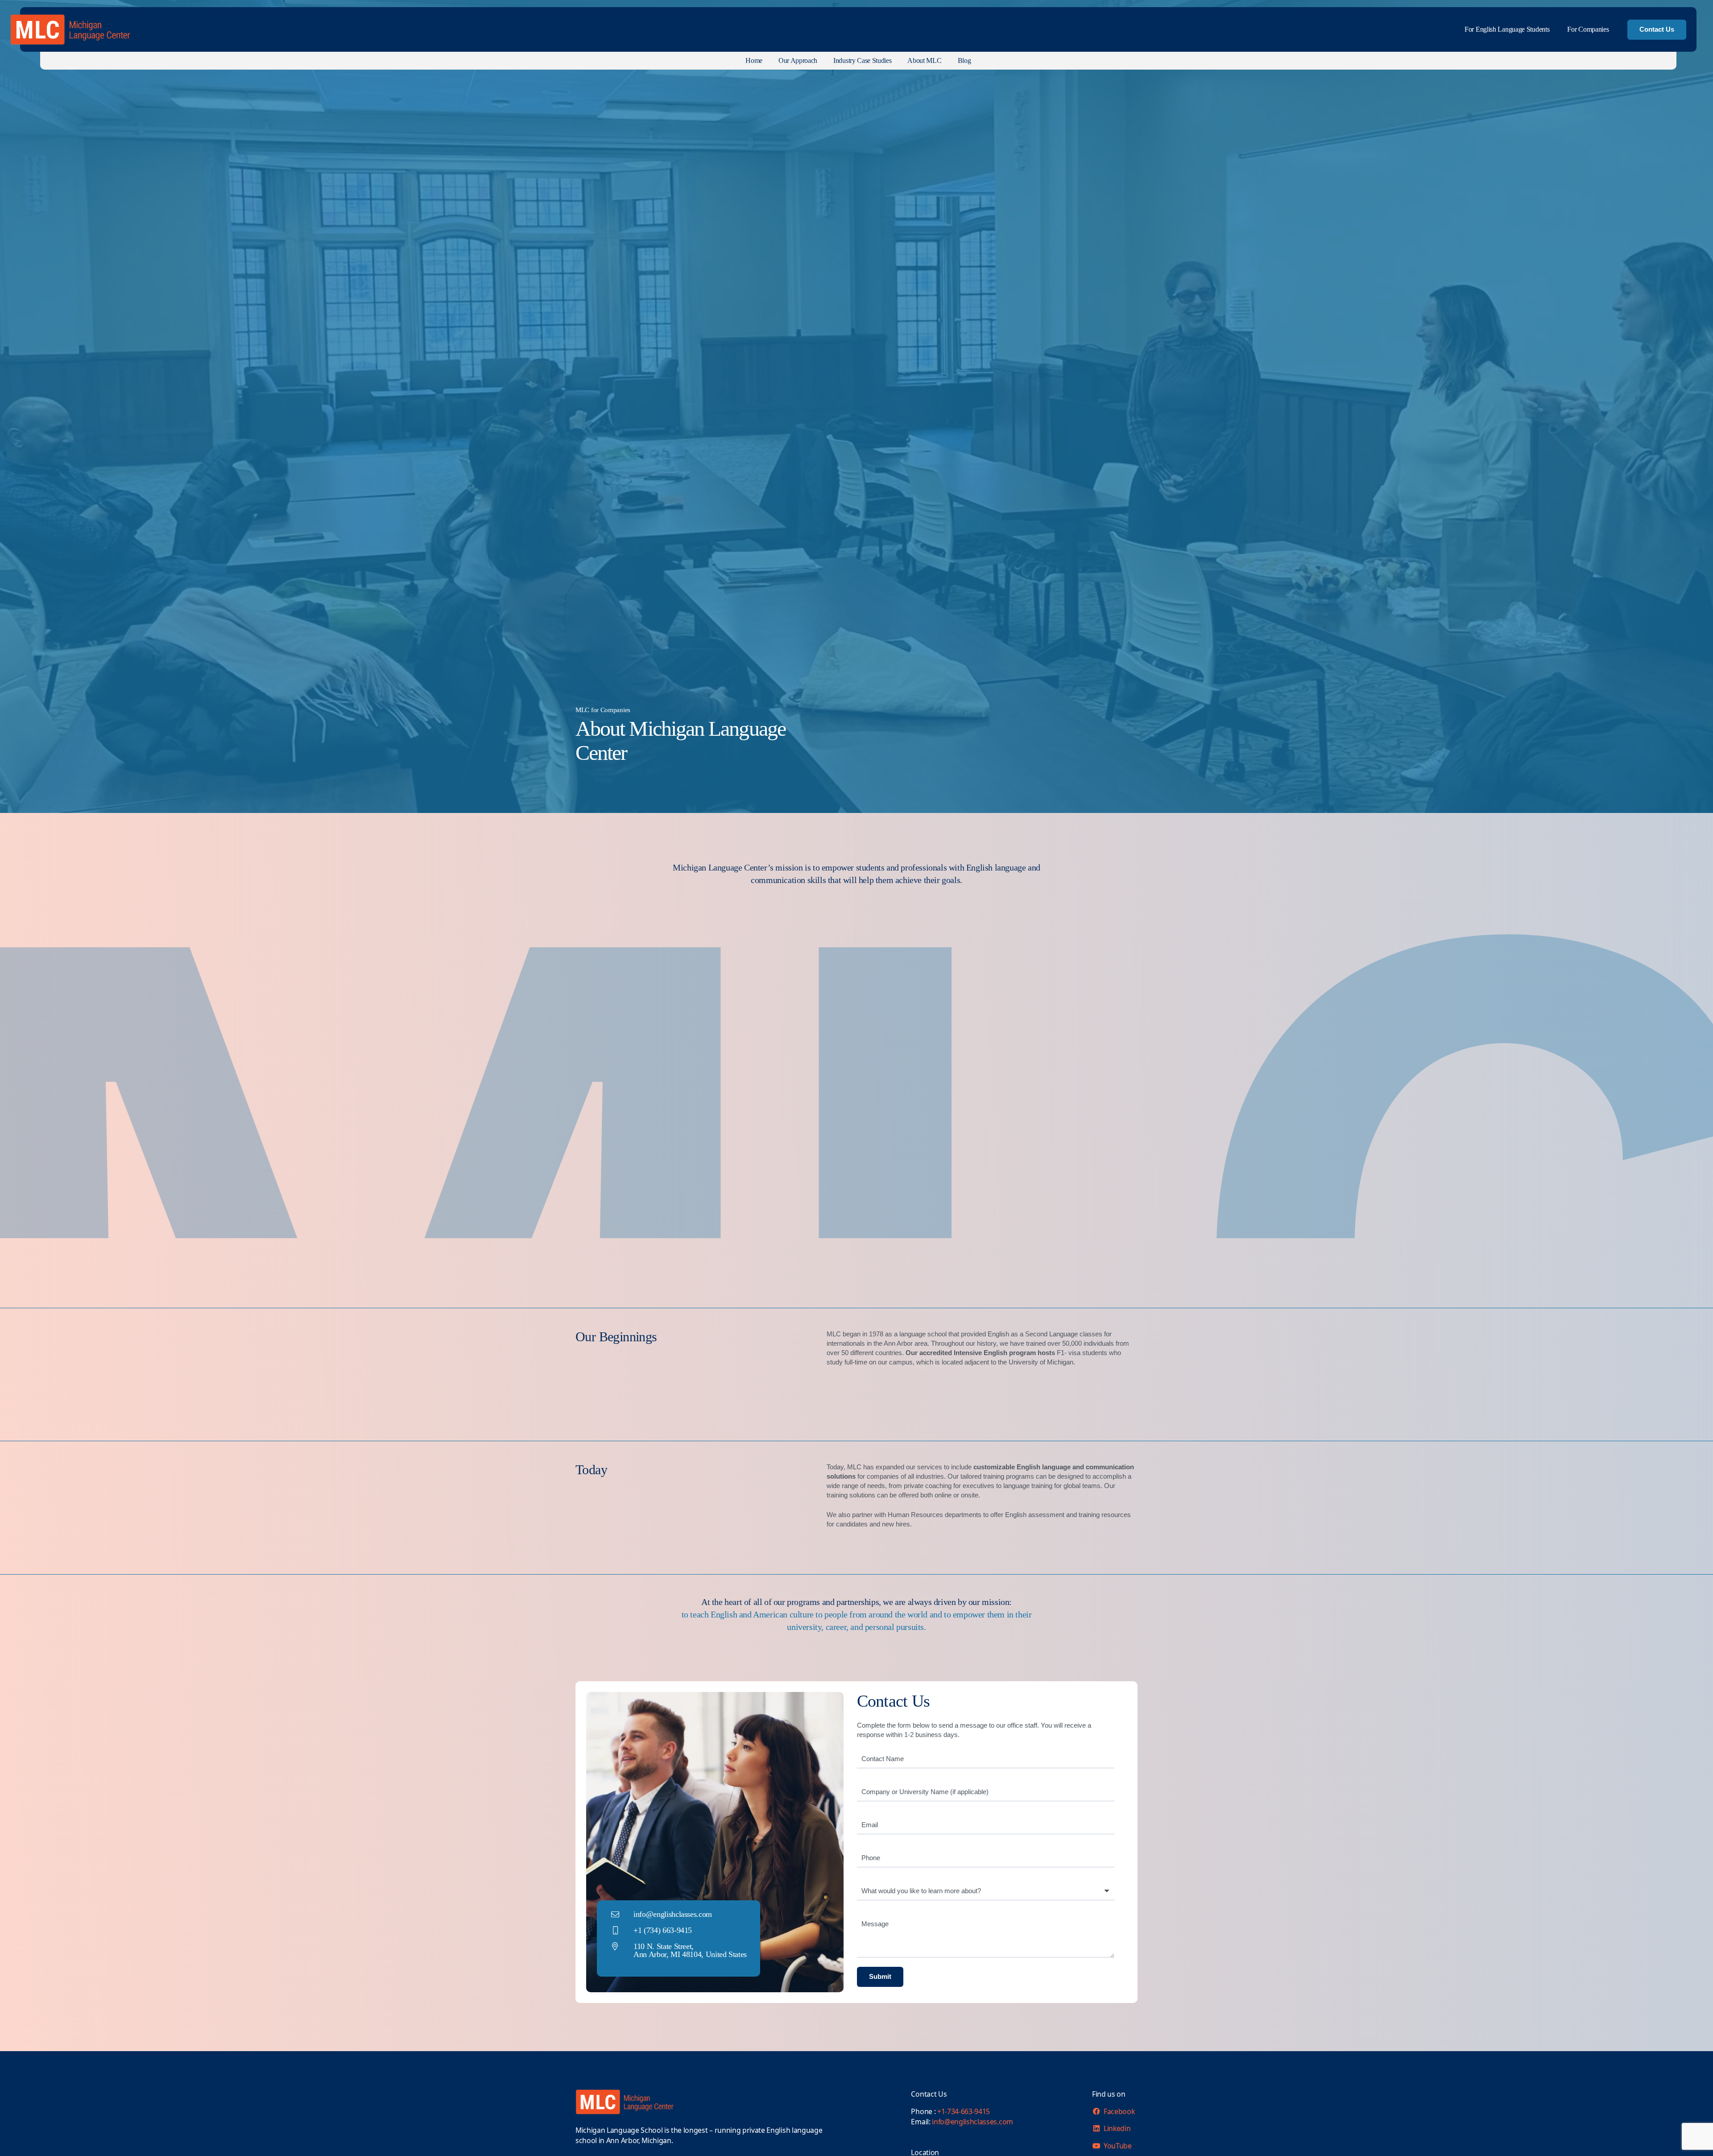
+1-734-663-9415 (964, 2111)
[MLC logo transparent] (71, 30)
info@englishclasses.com (972, 2122)
